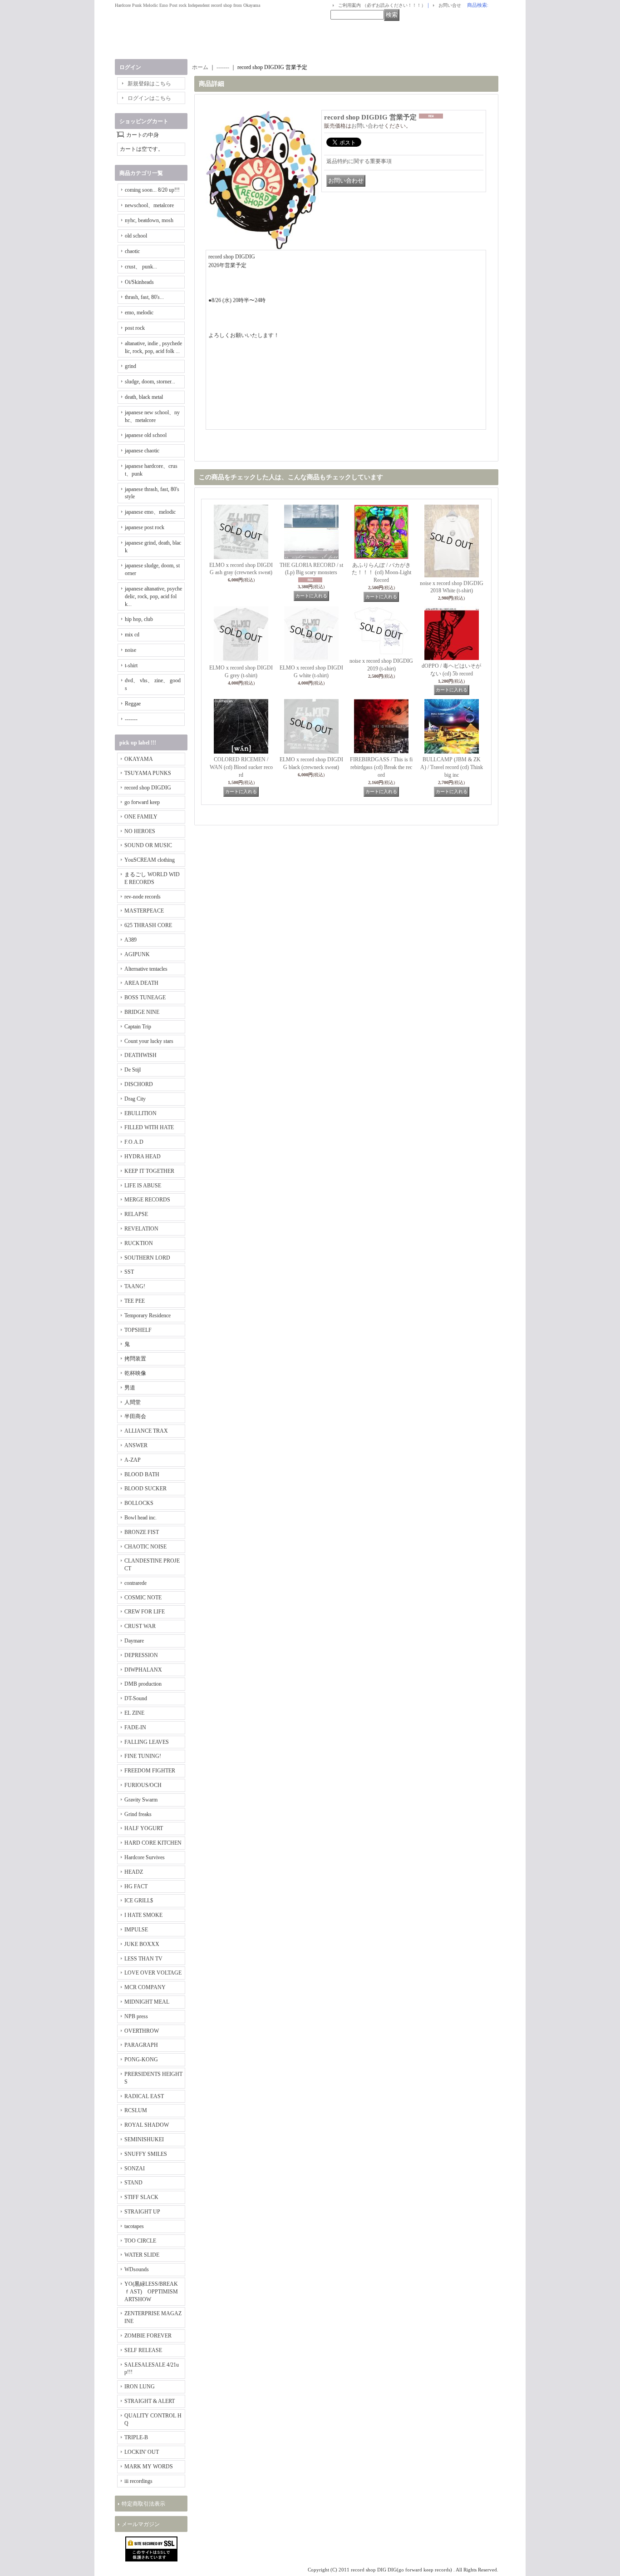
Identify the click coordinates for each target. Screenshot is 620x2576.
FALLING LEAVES (147, 1742)
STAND (133, 2183)
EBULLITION (140, 1113)
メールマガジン (141, 2524)
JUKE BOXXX (142, 1944)
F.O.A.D (134, 1142)
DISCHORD (139, 1084)
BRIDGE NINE (142, 1012)
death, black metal (144, 397)
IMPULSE (136, 1930)
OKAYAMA (139, 759)
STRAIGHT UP (142, 2212)
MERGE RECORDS (147, 1200)
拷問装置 (135, 1359)
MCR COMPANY (145, 1987)
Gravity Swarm (141, 1800)
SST (129, 1272)
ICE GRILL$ (139, 1901)
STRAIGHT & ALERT (150, 2401)
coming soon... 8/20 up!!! (152, 190)
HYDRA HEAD (143, 1156)
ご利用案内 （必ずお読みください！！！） (382, 5)
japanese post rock (145, 527)
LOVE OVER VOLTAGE (153, 1973)
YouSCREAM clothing (150, 860)
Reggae (133, 704)
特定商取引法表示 (143, 2504)
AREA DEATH (141, 983)
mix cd (132, 635)
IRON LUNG (140, 2387)
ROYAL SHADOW (147, 2125)
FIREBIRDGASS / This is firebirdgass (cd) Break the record (381, 767)
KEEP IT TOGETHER (149, 1171)
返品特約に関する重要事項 (359, 161)
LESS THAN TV (143, 1959)
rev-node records (143, 897)
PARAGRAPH (141, 2045)
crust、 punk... (141, 267)
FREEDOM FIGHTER (150, 1771)
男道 (130, 1388)
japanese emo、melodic (150, 512)
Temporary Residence (148, 1315)
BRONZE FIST (142, 1532)
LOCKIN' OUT (142, 2452)
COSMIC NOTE (143, 1598)
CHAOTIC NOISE (145, 1547)
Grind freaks (138, 1814)
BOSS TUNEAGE (145, 998)
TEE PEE (135, 1301)
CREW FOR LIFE (145, 1612)
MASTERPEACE (144, 911)
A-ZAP (133, 1460)
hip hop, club (139, 619)
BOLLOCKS (139, 1503)
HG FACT (136, 1886)
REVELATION (141, 1229)
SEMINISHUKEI (144, 2139)
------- (131, 719)
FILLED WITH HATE (149, 1127)
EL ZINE (134, 1713)
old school (136, 236)
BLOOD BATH (142, 1474)
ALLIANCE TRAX (146, 1431)
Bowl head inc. (140, 1518)
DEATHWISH (140, 1055)
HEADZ (134, 1872)
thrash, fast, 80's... (144, 297)
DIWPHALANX (143, 1670)
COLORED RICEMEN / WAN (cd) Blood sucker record (242, 767)
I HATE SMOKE (143, 1915)
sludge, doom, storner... (150, 382)
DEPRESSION (141, 1655)
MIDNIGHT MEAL (147, 2002)
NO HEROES (140, 831)
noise (130, 650)
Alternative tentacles (146, 969)
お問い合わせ (368, 126)
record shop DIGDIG (148, 788)
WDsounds (137, 2269)
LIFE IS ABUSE (143, 1186)
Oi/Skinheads (139, 282)
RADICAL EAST (144, 2096)
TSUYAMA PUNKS (148, 773)
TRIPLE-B (136, 2437)
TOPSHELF (138, 1330)
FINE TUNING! (143, 1756)
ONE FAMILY (141, 817)
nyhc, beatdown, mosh (149, 220)
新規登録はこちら (149, 84)
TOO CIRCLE (140, 2241)
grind (130, 366)
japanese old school (146, 435)
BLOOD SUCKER (145, 1489)
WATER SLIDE (142, 2255)
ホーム (200, 67)
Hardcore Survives (145, 1857)
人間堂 (133, 1402)
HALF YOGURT (144, 1828)
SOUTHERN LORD (147, 1258)
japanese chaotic (142, 451)
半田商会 (135, 1416)
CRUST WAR (140, 1626)
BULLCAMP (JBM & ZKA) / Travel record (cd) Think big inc (452, 767)
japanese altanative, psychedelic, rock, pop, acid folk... (153, 596)
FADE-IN (135, 1727)
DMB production (143, 1684)
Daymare (134, 1641)
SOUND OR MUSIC (148, 845)
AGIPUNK (137, 954)
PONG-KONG (141, 2060)
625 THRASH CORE (148, 925)
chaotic (132, 251)
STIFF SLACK (141, 2197)
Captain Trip (138, 1027)
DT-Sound (136, 1698)
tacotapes (134, 2226)
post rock (135, 328)
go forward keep (142, 802)
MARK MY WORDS (149, 2467)
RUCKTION (139, 1243)
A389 (130, 940)
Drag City (135, 1099)
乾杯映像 (135, 1373)
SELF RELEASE (143, 2350)
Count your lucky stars (149, 1041)
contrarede (135, 1583)
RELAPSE (136, 1214)
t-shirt (131, 665)
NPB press (136, 2016)
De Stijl (133, 1070)
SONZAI (135, 2169)
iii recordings (138, 2481)
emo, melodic (139, 313)
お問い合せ (450, 5)
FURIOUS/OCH (143, 1785)
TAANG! (135, 1286)
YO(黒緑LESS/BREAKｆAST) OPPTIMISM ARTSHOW (151, 2292)
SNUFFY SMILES (146, 2154)
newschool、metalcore (149, 205)
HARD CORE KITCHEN (153, 1843)
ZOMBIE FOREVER (148, 2336)
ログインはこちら (149, 98)
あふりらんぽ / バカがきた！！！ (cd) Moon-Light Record (381, 573)
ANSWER (136, 1445)
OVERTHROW (142, 2031)
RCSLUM (136, 2110)
